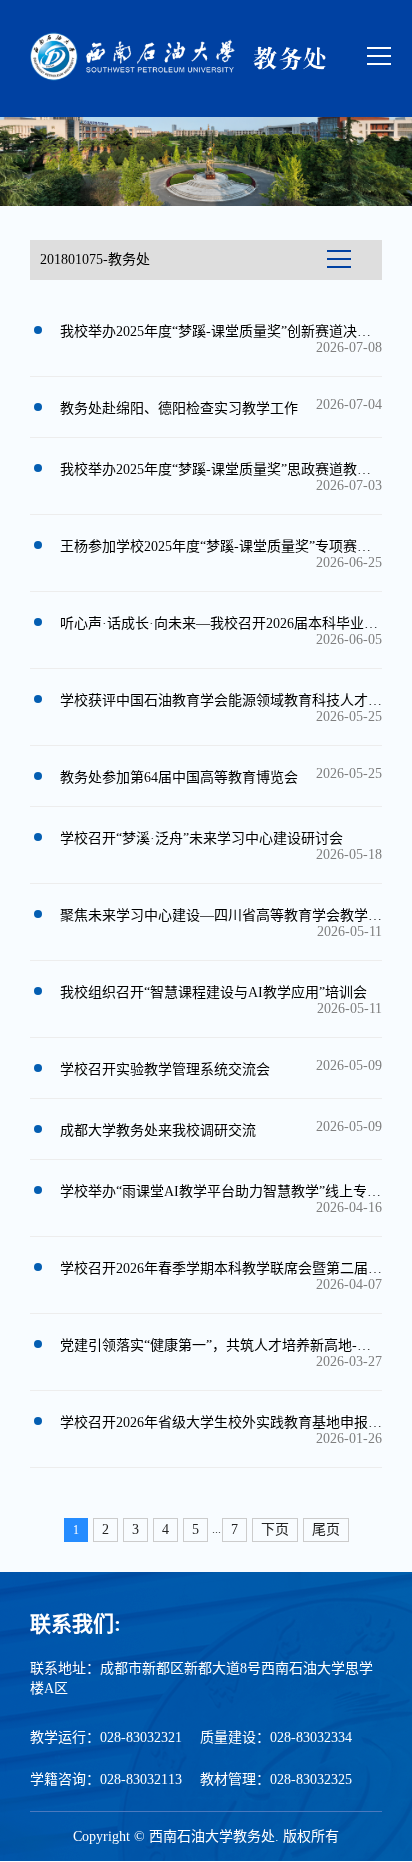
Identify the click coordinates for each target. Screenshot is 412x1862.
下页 (275, 1529)
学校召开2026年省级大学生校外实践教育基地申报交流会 (235, 1422)
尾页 (326, 1529)
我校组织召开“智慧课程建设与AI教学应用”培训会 (213, 992)
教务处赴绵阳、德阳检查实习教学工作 (179, 408)
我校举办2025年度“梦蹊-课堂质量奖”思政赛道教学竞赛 (229, 469)
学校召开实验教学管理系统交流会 (165, 1069)
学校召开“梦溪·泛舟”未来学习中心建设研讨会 (201, 838)
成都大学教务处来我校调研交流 (158, 1130)
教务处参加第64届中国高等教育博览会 (179, 777)
